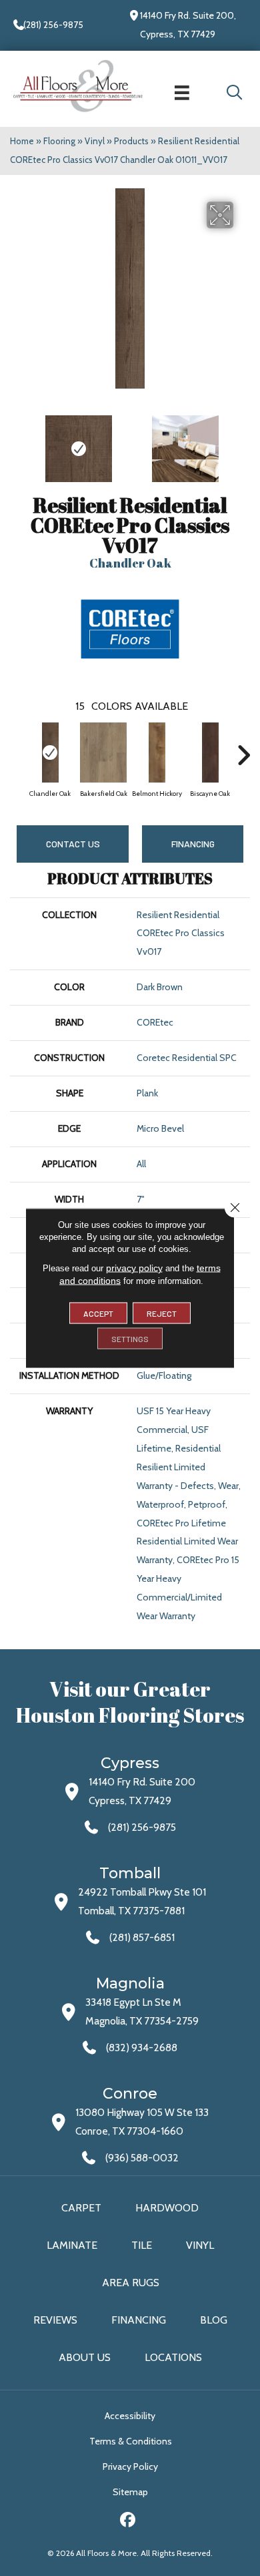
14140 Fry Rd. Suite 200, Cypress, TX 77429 (188, 25)
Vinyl (95, 141)
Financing (139, 2320)
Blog (214, 2320)
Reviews (55, 2320)
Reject (162, 1313)
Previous (17, 442)
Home (22, 141)
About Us (85, 2357)
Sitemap (130, 2492)
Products (131, 141)
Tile (142, 2245)
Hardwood (167, 2208)
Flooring (59, 141)
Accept (98, 1313)
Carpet (81, 2208)
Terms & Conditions (131, 2441)
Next (243, 442)
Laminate (72, 2245)
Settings (130, 1339)
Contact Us (73, 844)
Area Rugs (131, 2283)
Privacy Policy (130, 2466)
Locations (173, 2357)
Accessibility (130, 2416)
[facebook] (128, 2522)
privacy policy (134, 1268)
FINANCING (193, 844)
